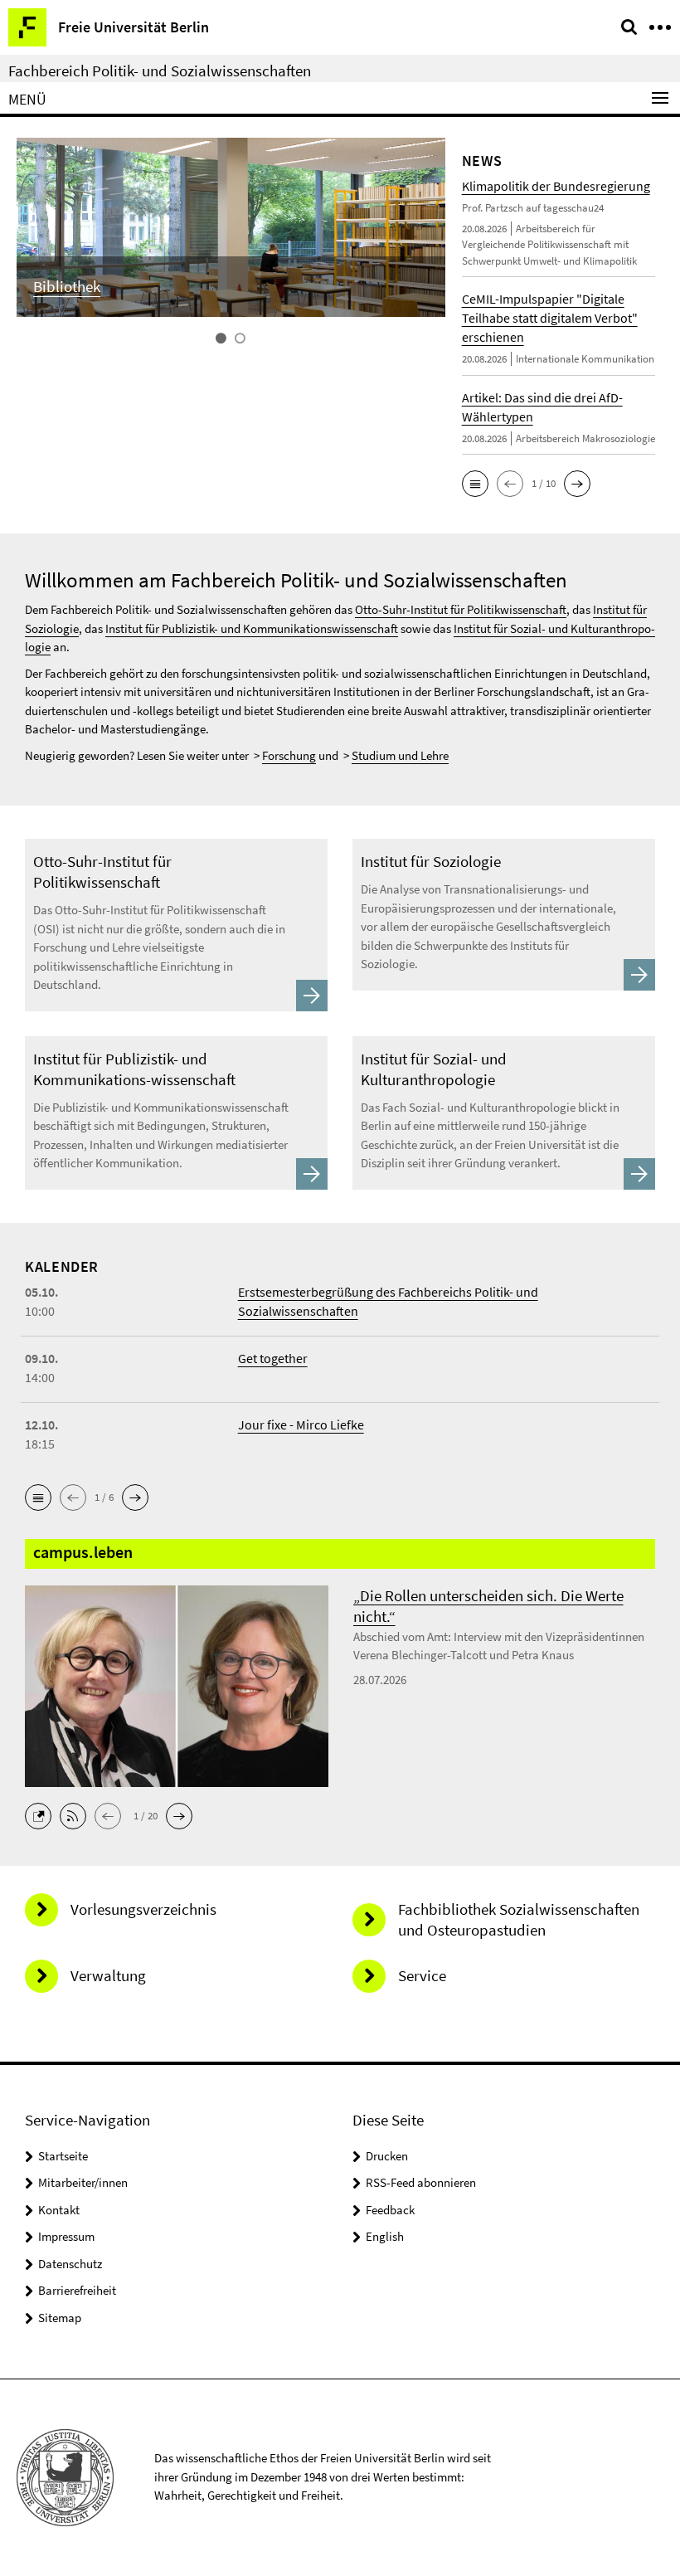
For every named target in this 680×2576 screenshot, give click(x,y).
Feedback (390, 2210)
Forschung (289, 755)
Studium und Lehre (400, 755)
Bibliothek (67, 286)
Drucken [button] (387, 2156)
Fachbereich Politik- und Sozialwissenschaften (160, 71)
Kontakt (59, 2210)
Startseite (63, 2156)
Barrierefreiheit (77, 2290)
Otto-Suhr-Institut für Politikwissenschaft (461, 609)
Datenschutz (70, 2264)
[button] (475, 484)
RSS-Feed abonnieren (421, 2182)
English (385, 2236)
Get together (273, 1358)
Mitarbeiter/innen (83, 2182)
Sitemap (60, 2318)
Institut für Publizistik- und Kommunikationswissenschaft (252, 628)
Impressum (66, 2236)
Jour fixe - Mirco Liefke (301, 1424)
